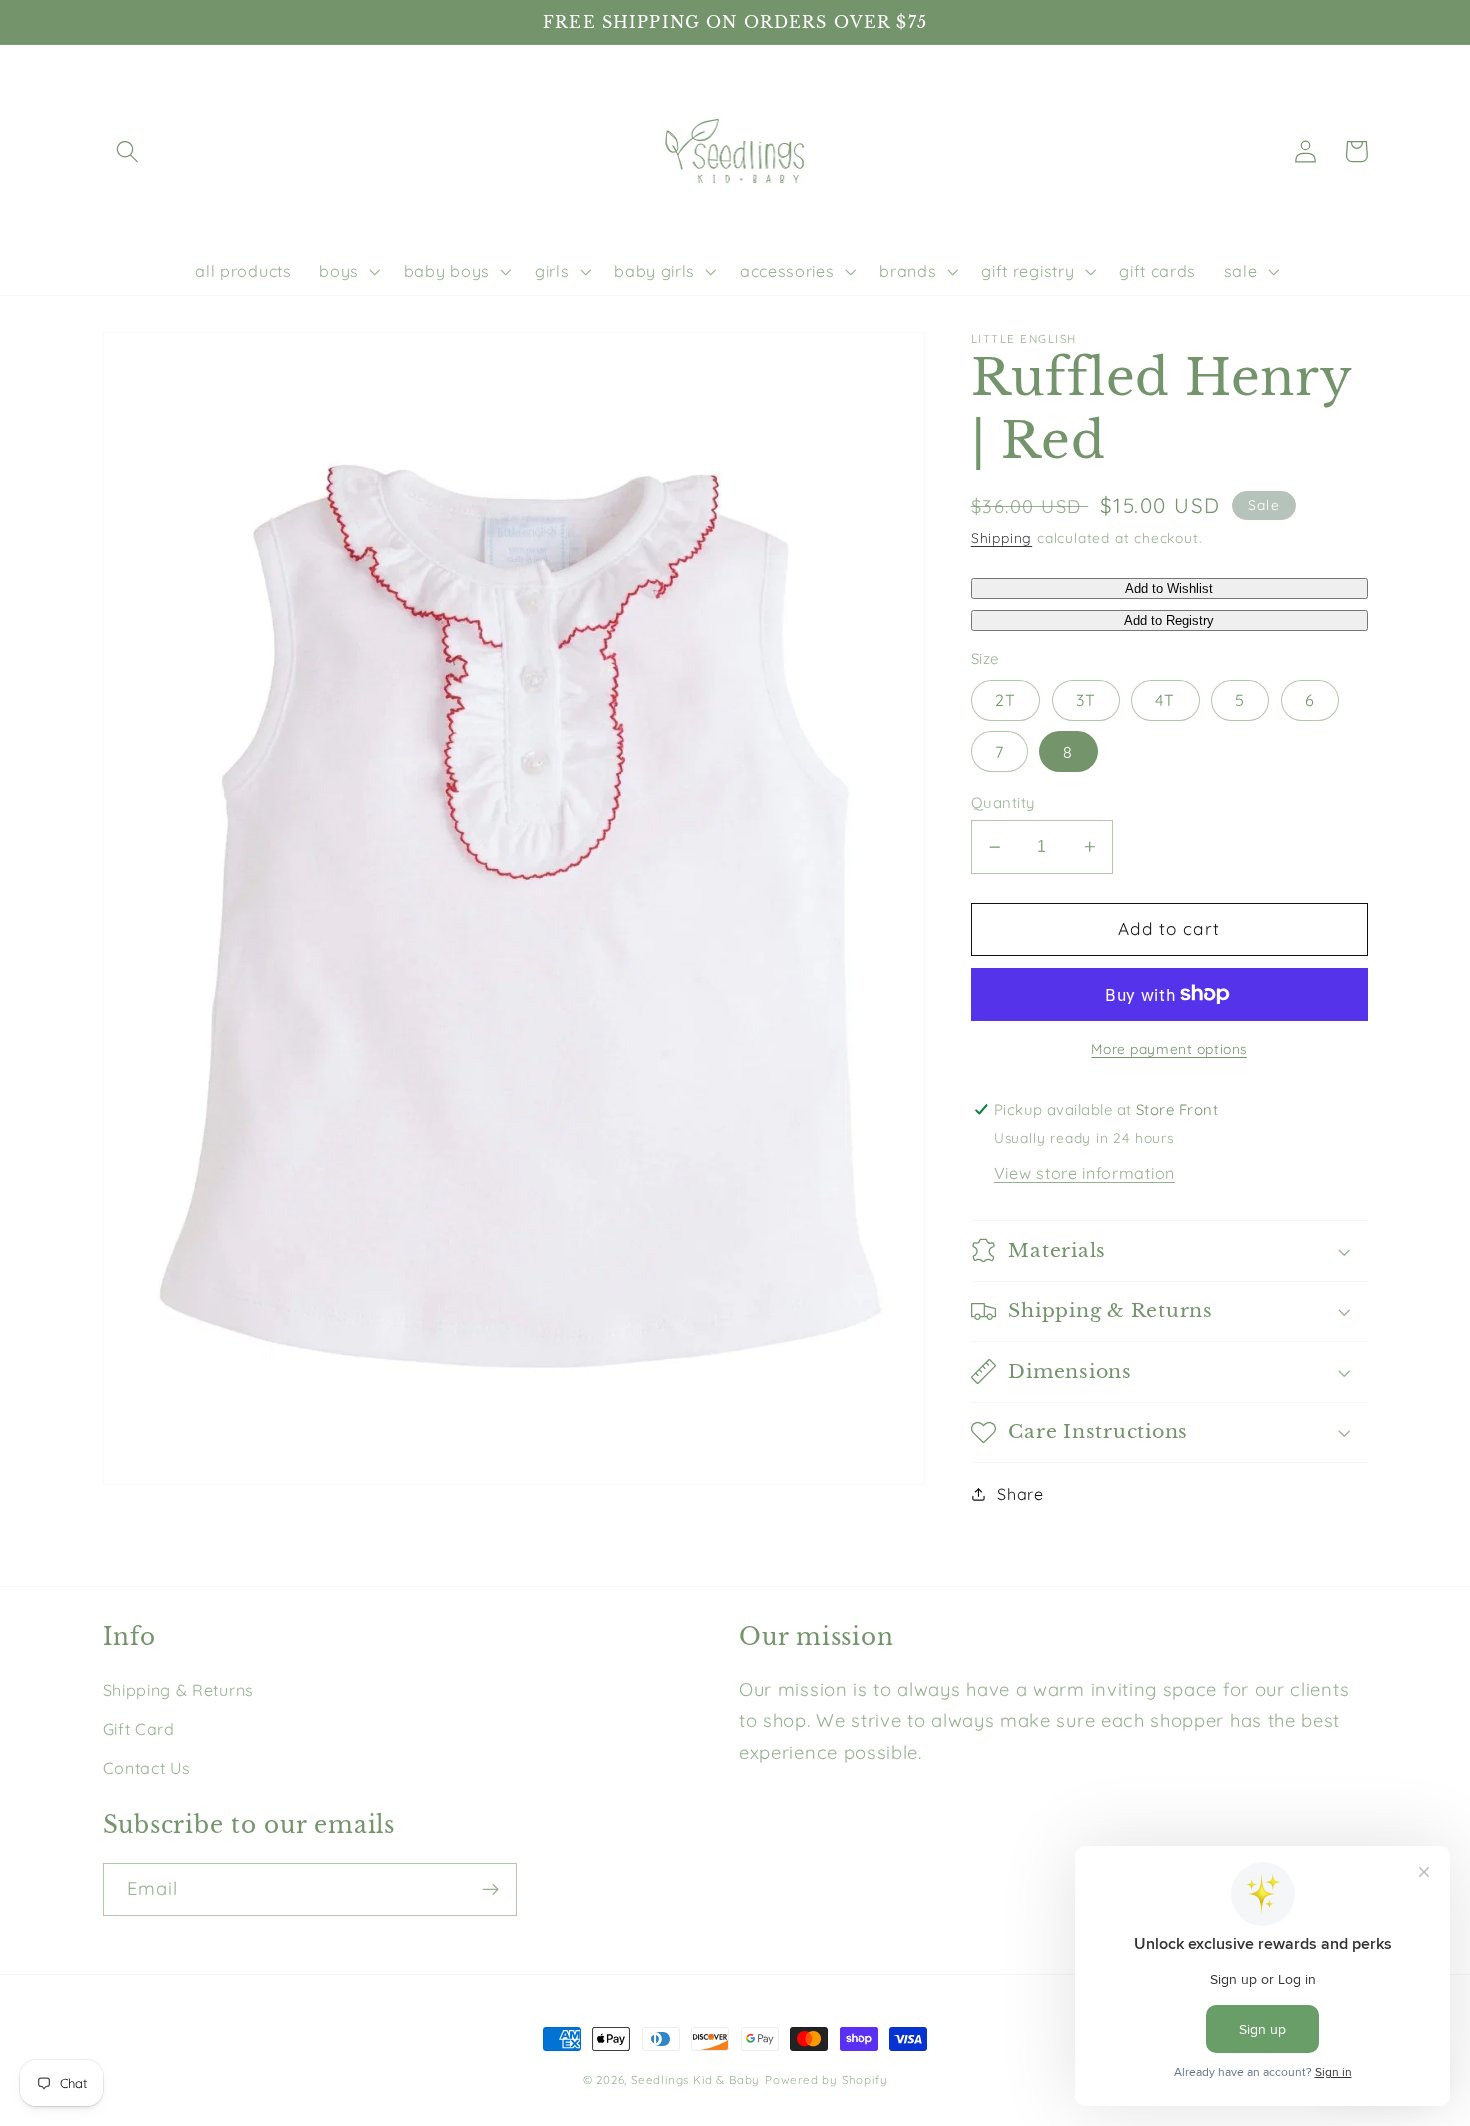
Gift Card (139, 1729)
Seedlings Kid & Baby (695, 2079)
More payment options (1169, 1048)
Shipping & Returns (178, 1690)
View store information (1084, 1172)
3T (1086, 700)
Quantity (1003, 801)
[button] (128, 151)
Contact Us (147, 1768)
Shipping (1001, 537)
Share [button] (1020, 1494)
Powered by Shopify (826, 2079)
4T (1165, 700)
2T (1005, 700)
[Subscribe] (490, 1890)
